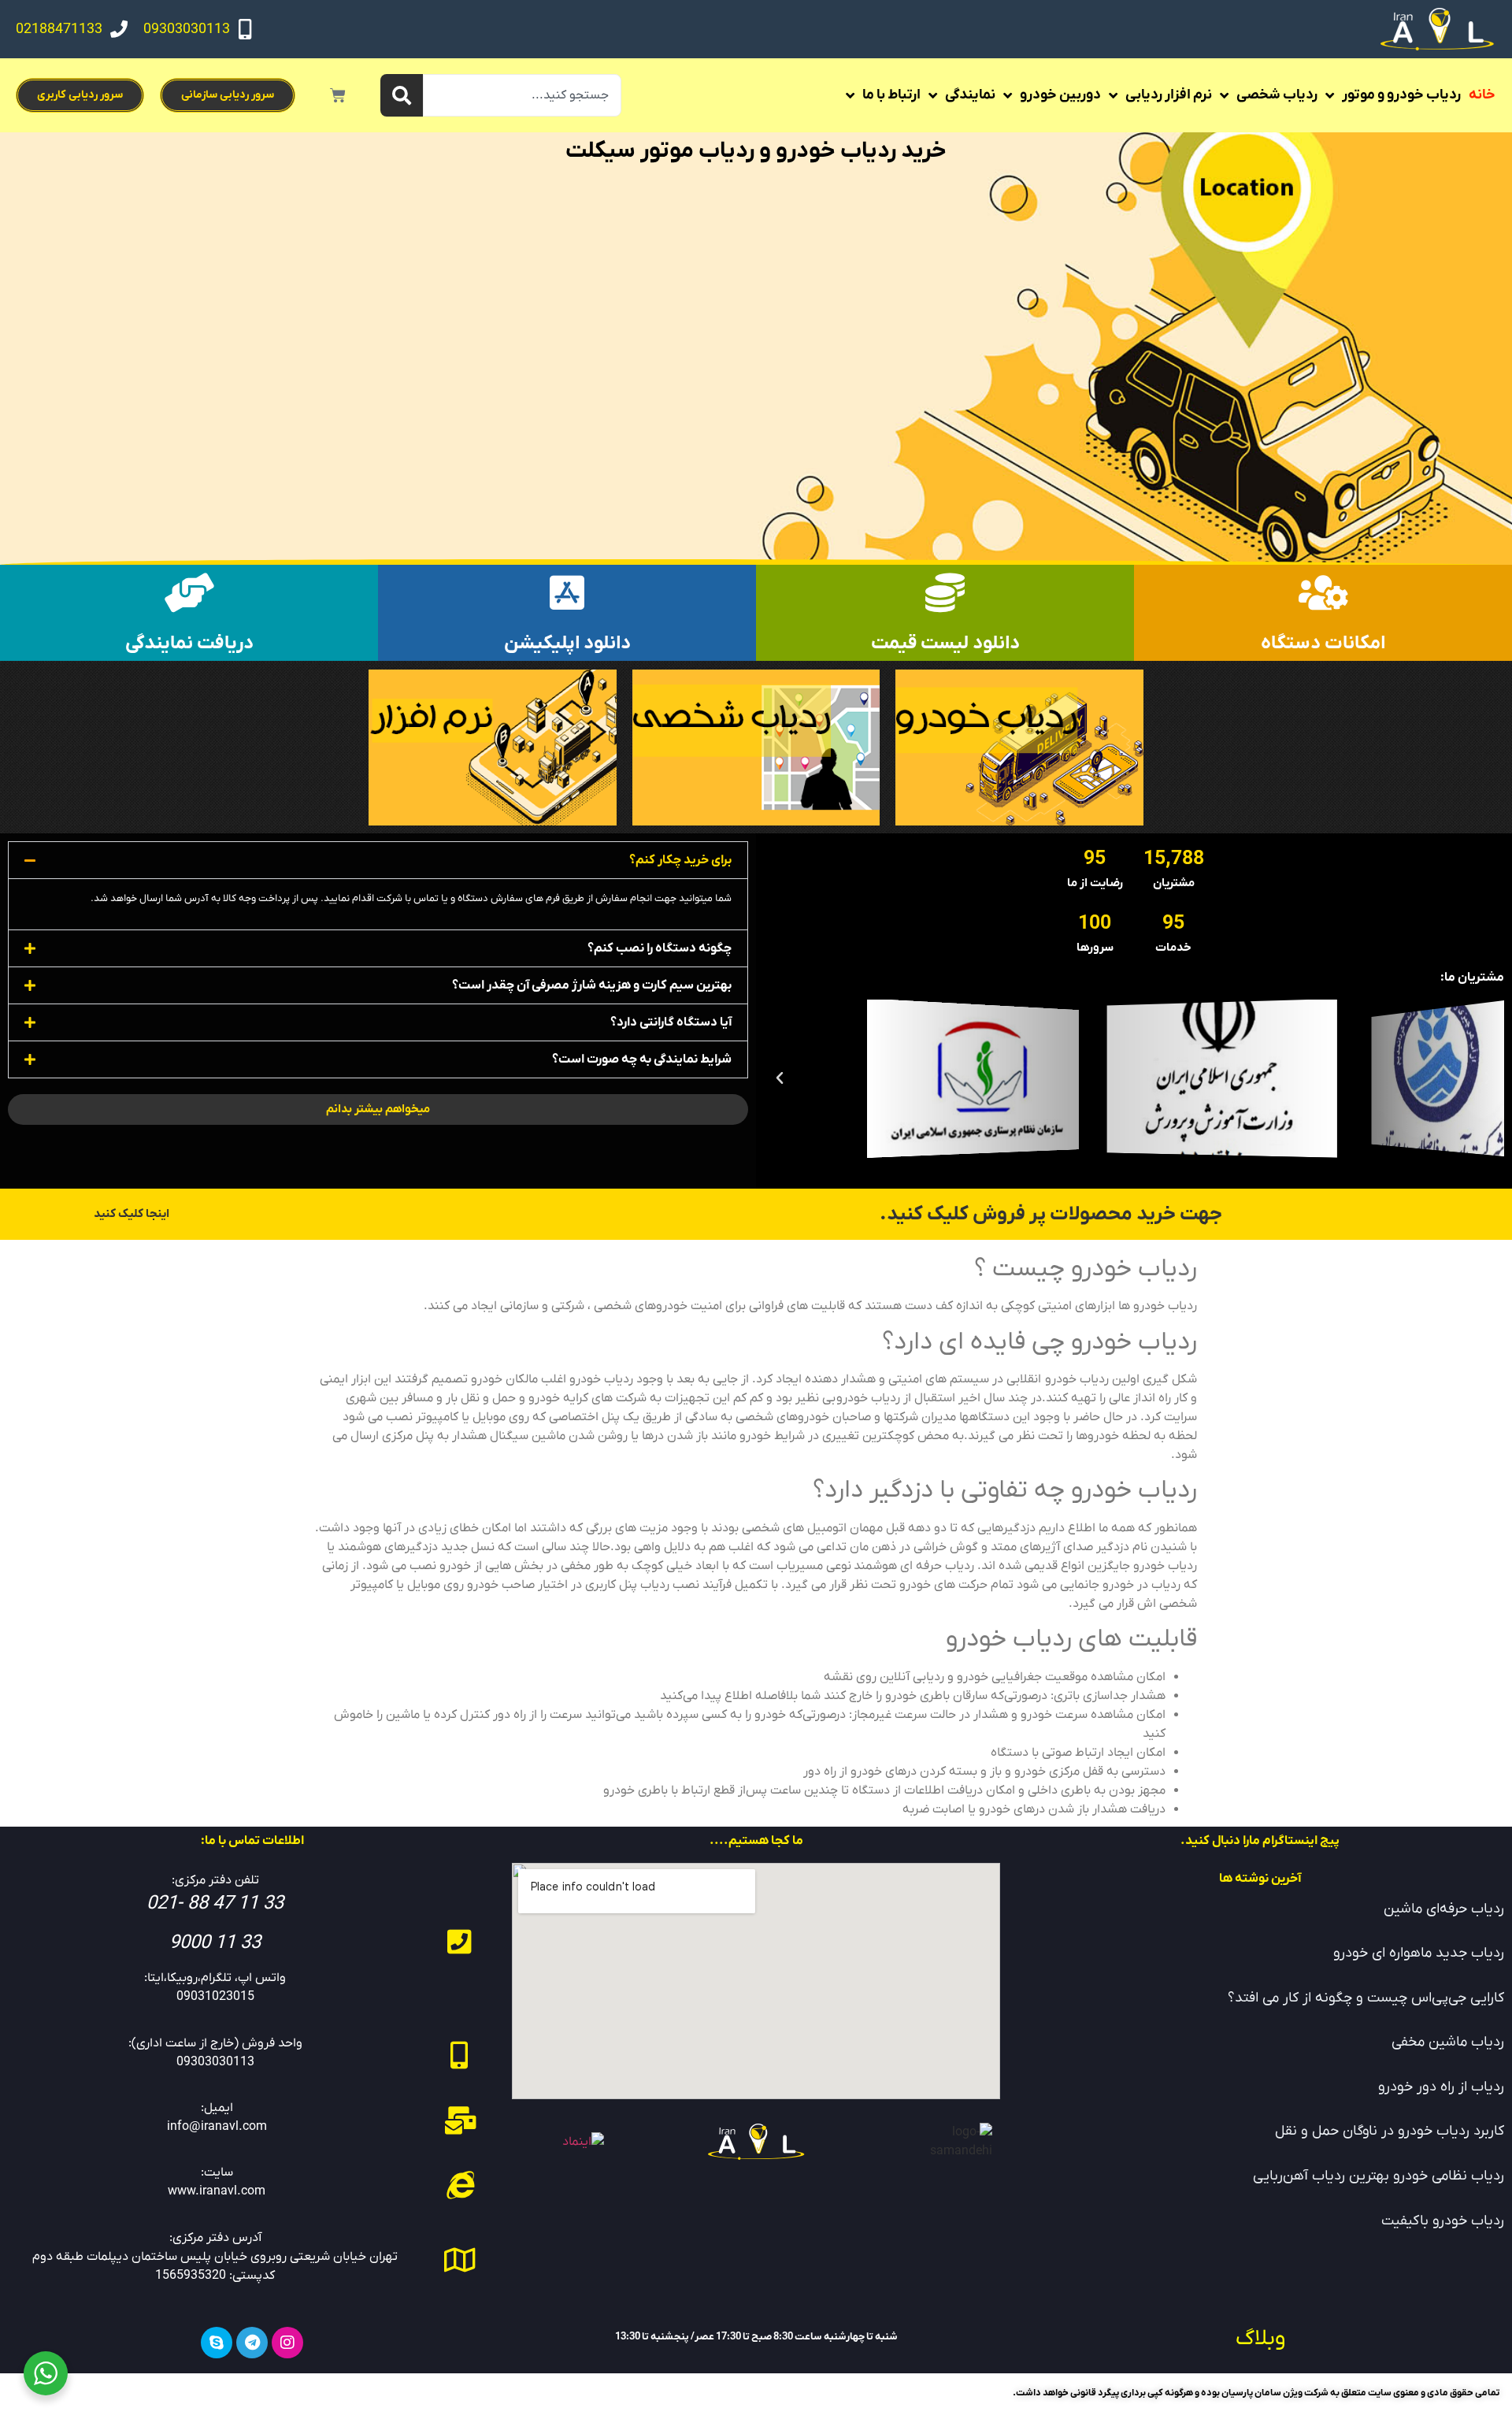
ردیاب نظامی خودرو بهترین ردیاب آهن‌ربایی (1379, 2176)
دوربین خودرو (1060, 95)
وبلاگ (1260, 2339)
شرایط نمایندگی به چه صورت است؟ (642, 1059)
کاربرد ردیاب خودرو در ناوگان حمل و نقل (1390, 2131)
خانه (1482, 95)
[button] (1488, 1078)
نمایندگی (970, 95)
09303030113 (187, 30)
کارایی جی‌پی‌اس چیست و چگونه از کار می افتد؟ (1366, 1998)
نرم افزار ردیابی (1169, 95)
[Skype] (217, 2343)
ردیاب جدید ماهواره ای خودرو (1419, 1953)
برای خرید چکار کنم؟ (680, 860)
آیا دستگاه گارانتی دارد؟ (671, 1022)
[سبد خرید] (338, 95)
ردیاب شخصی (1277, 95)
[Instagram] (287, 2343)
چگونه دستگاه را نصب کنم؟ (660, 948)
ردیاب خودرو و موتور (1401, 95)
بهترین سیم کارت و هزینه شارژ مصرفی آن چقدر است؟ (592, 985)
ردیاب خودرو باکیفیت (1443, 2221)
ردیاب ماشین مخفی (1448, 2042)
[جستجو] (402, 95)
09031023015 (215, 1997)
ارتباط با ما (891, 95)
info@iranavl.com (217, 2127)
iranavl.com (232, 2191)
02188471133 (59, 30)
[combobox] (522, 95)
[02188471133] (119, 29)
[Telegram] (252, 2343)
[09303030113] (245, 29)
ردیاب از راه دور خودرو (1441, 2087)
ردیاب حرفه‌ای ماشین (1444, 1909)
